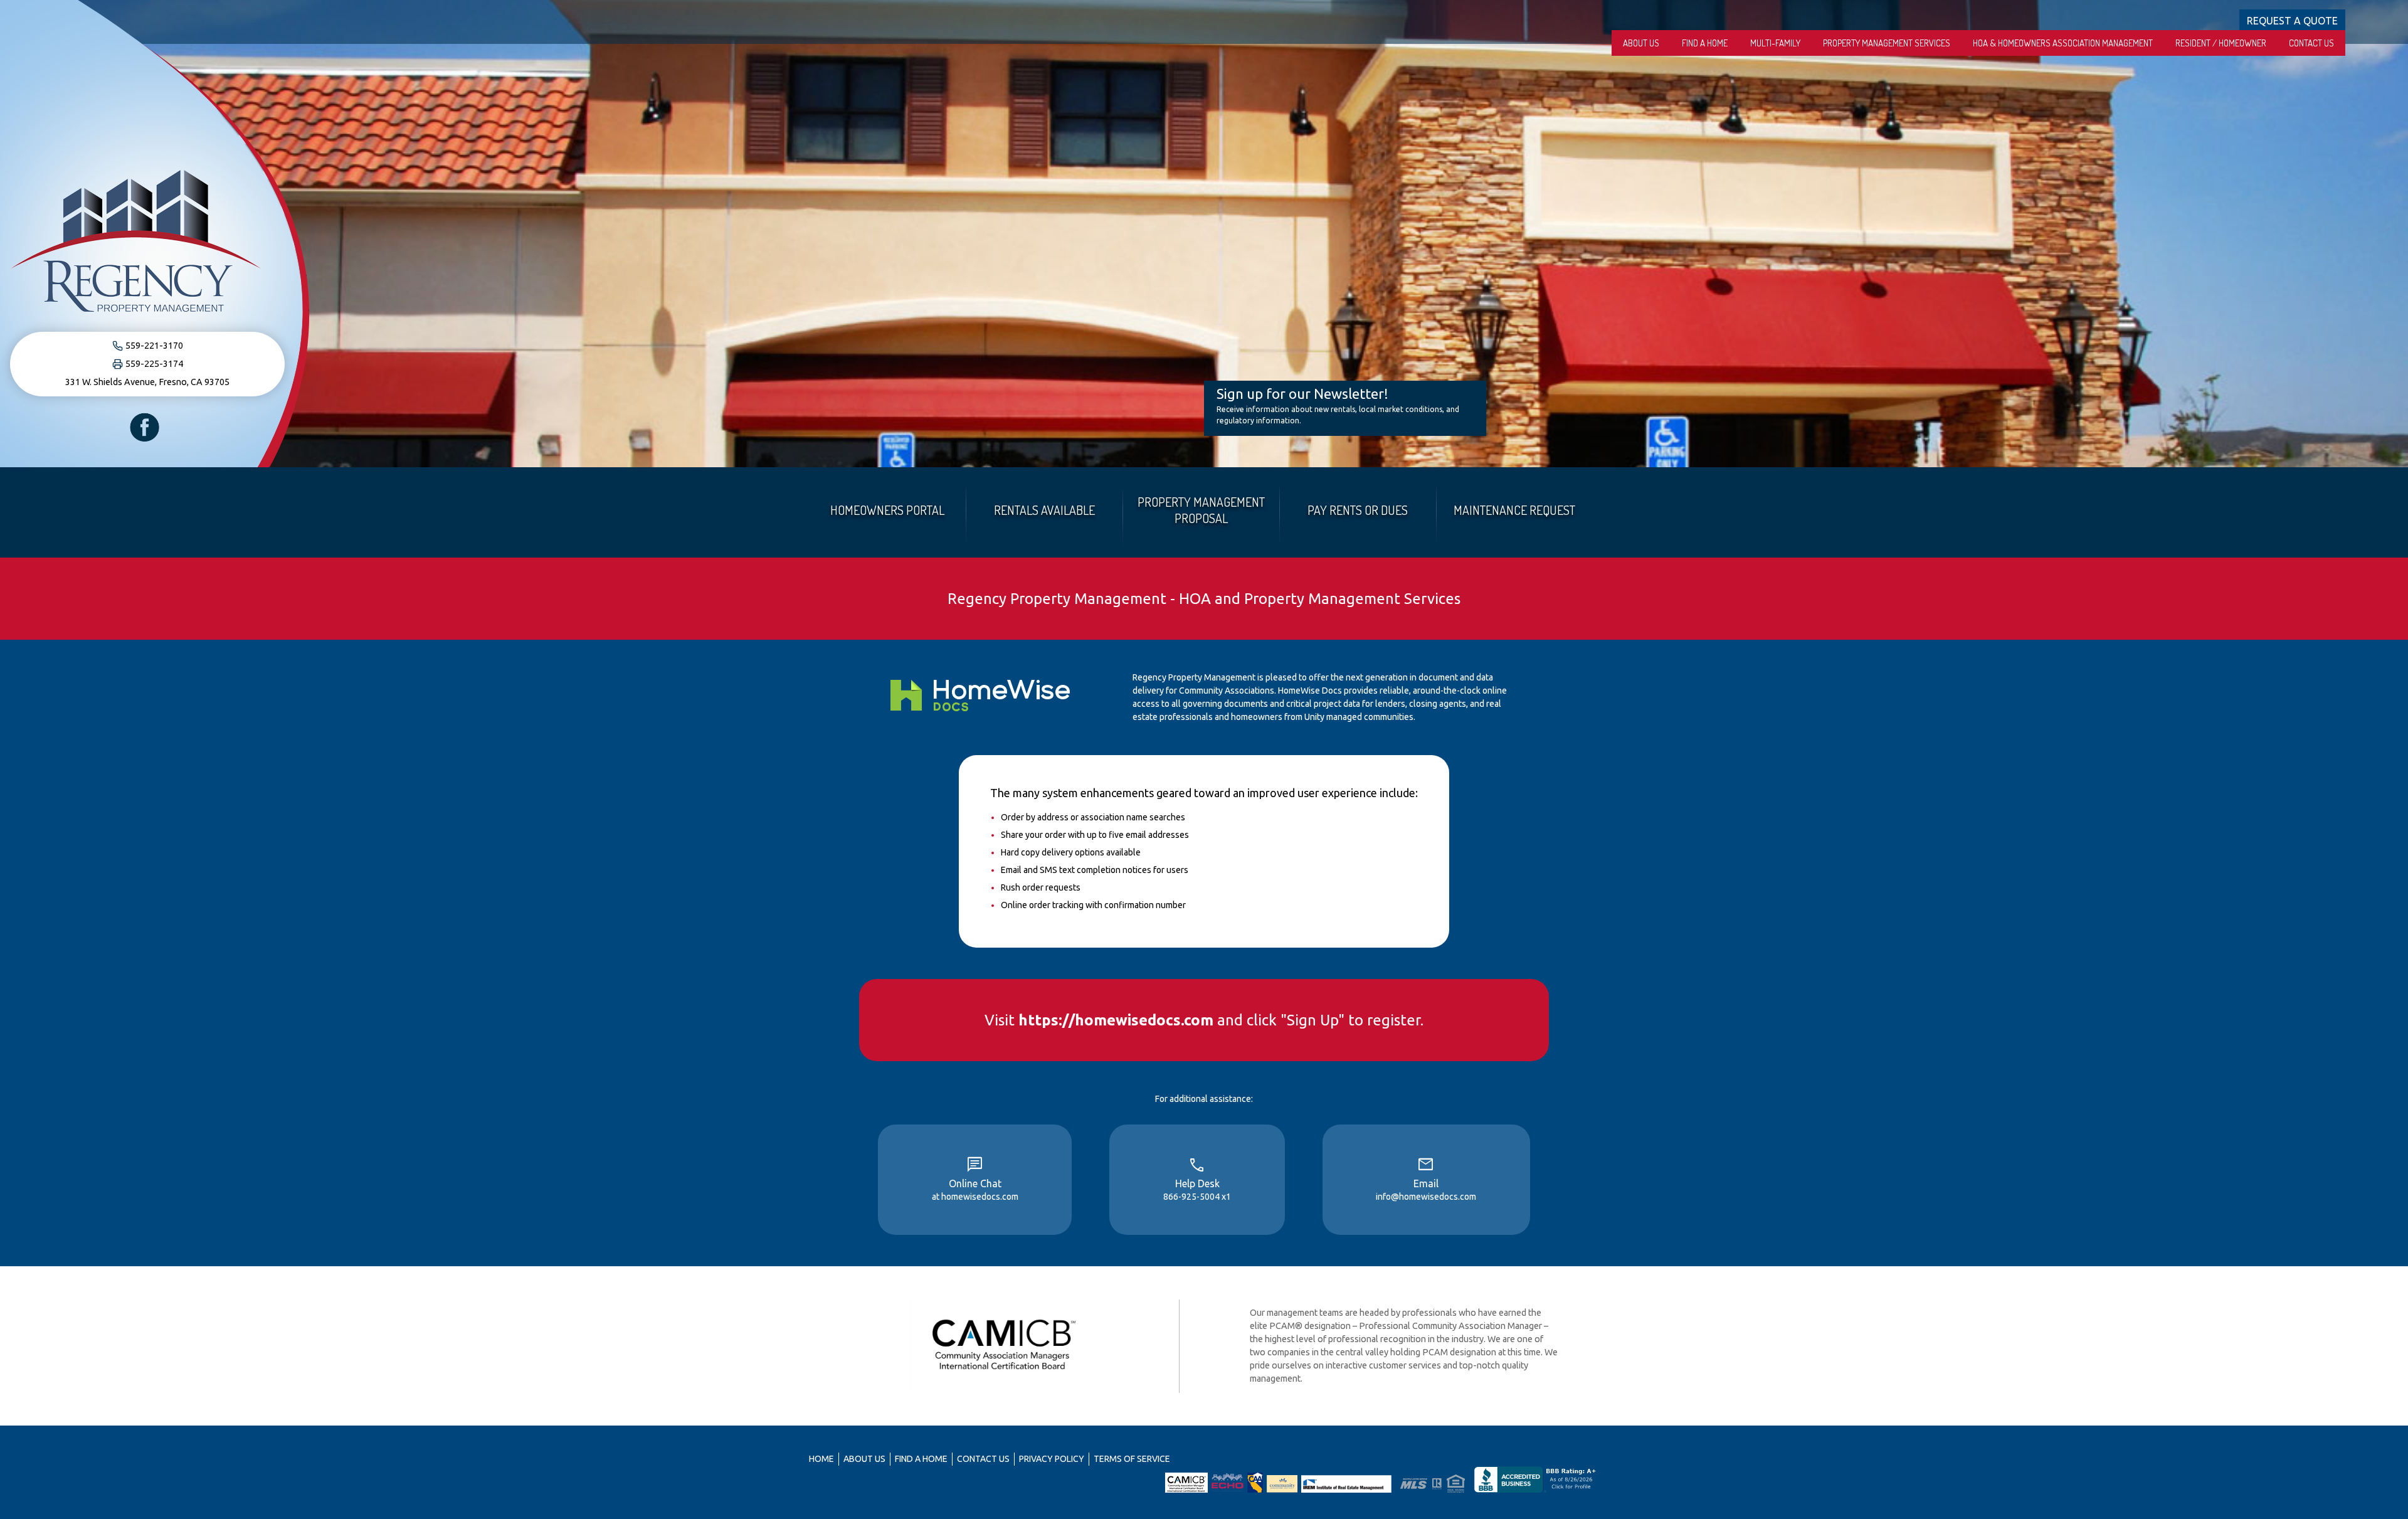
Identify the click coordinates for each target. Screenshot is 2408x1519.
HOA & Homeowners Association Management (2063, 43)
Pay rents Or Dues (1358, 510)
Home (821, 1459)
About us (1641, 43)
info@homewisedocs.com (1426, 1197)
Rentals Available (1044, 510)
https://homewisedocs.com (1116, 1020)
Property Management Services (1887, 43)
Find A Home (1705, 43)
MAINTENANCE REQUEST (1514, 510)
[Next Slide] (2394, 234)
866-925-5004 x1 (1197, 1197)
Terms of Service (1132, 1459)
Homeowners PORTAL (887, 510)
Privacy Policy (1052, 1459)
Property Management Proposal (1201, 510)
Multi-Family (1775, 43)
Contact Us (2311, 43)
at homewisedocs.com (975, 1197)
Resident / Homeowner (2221, 43)
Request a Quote (2292, 21)
